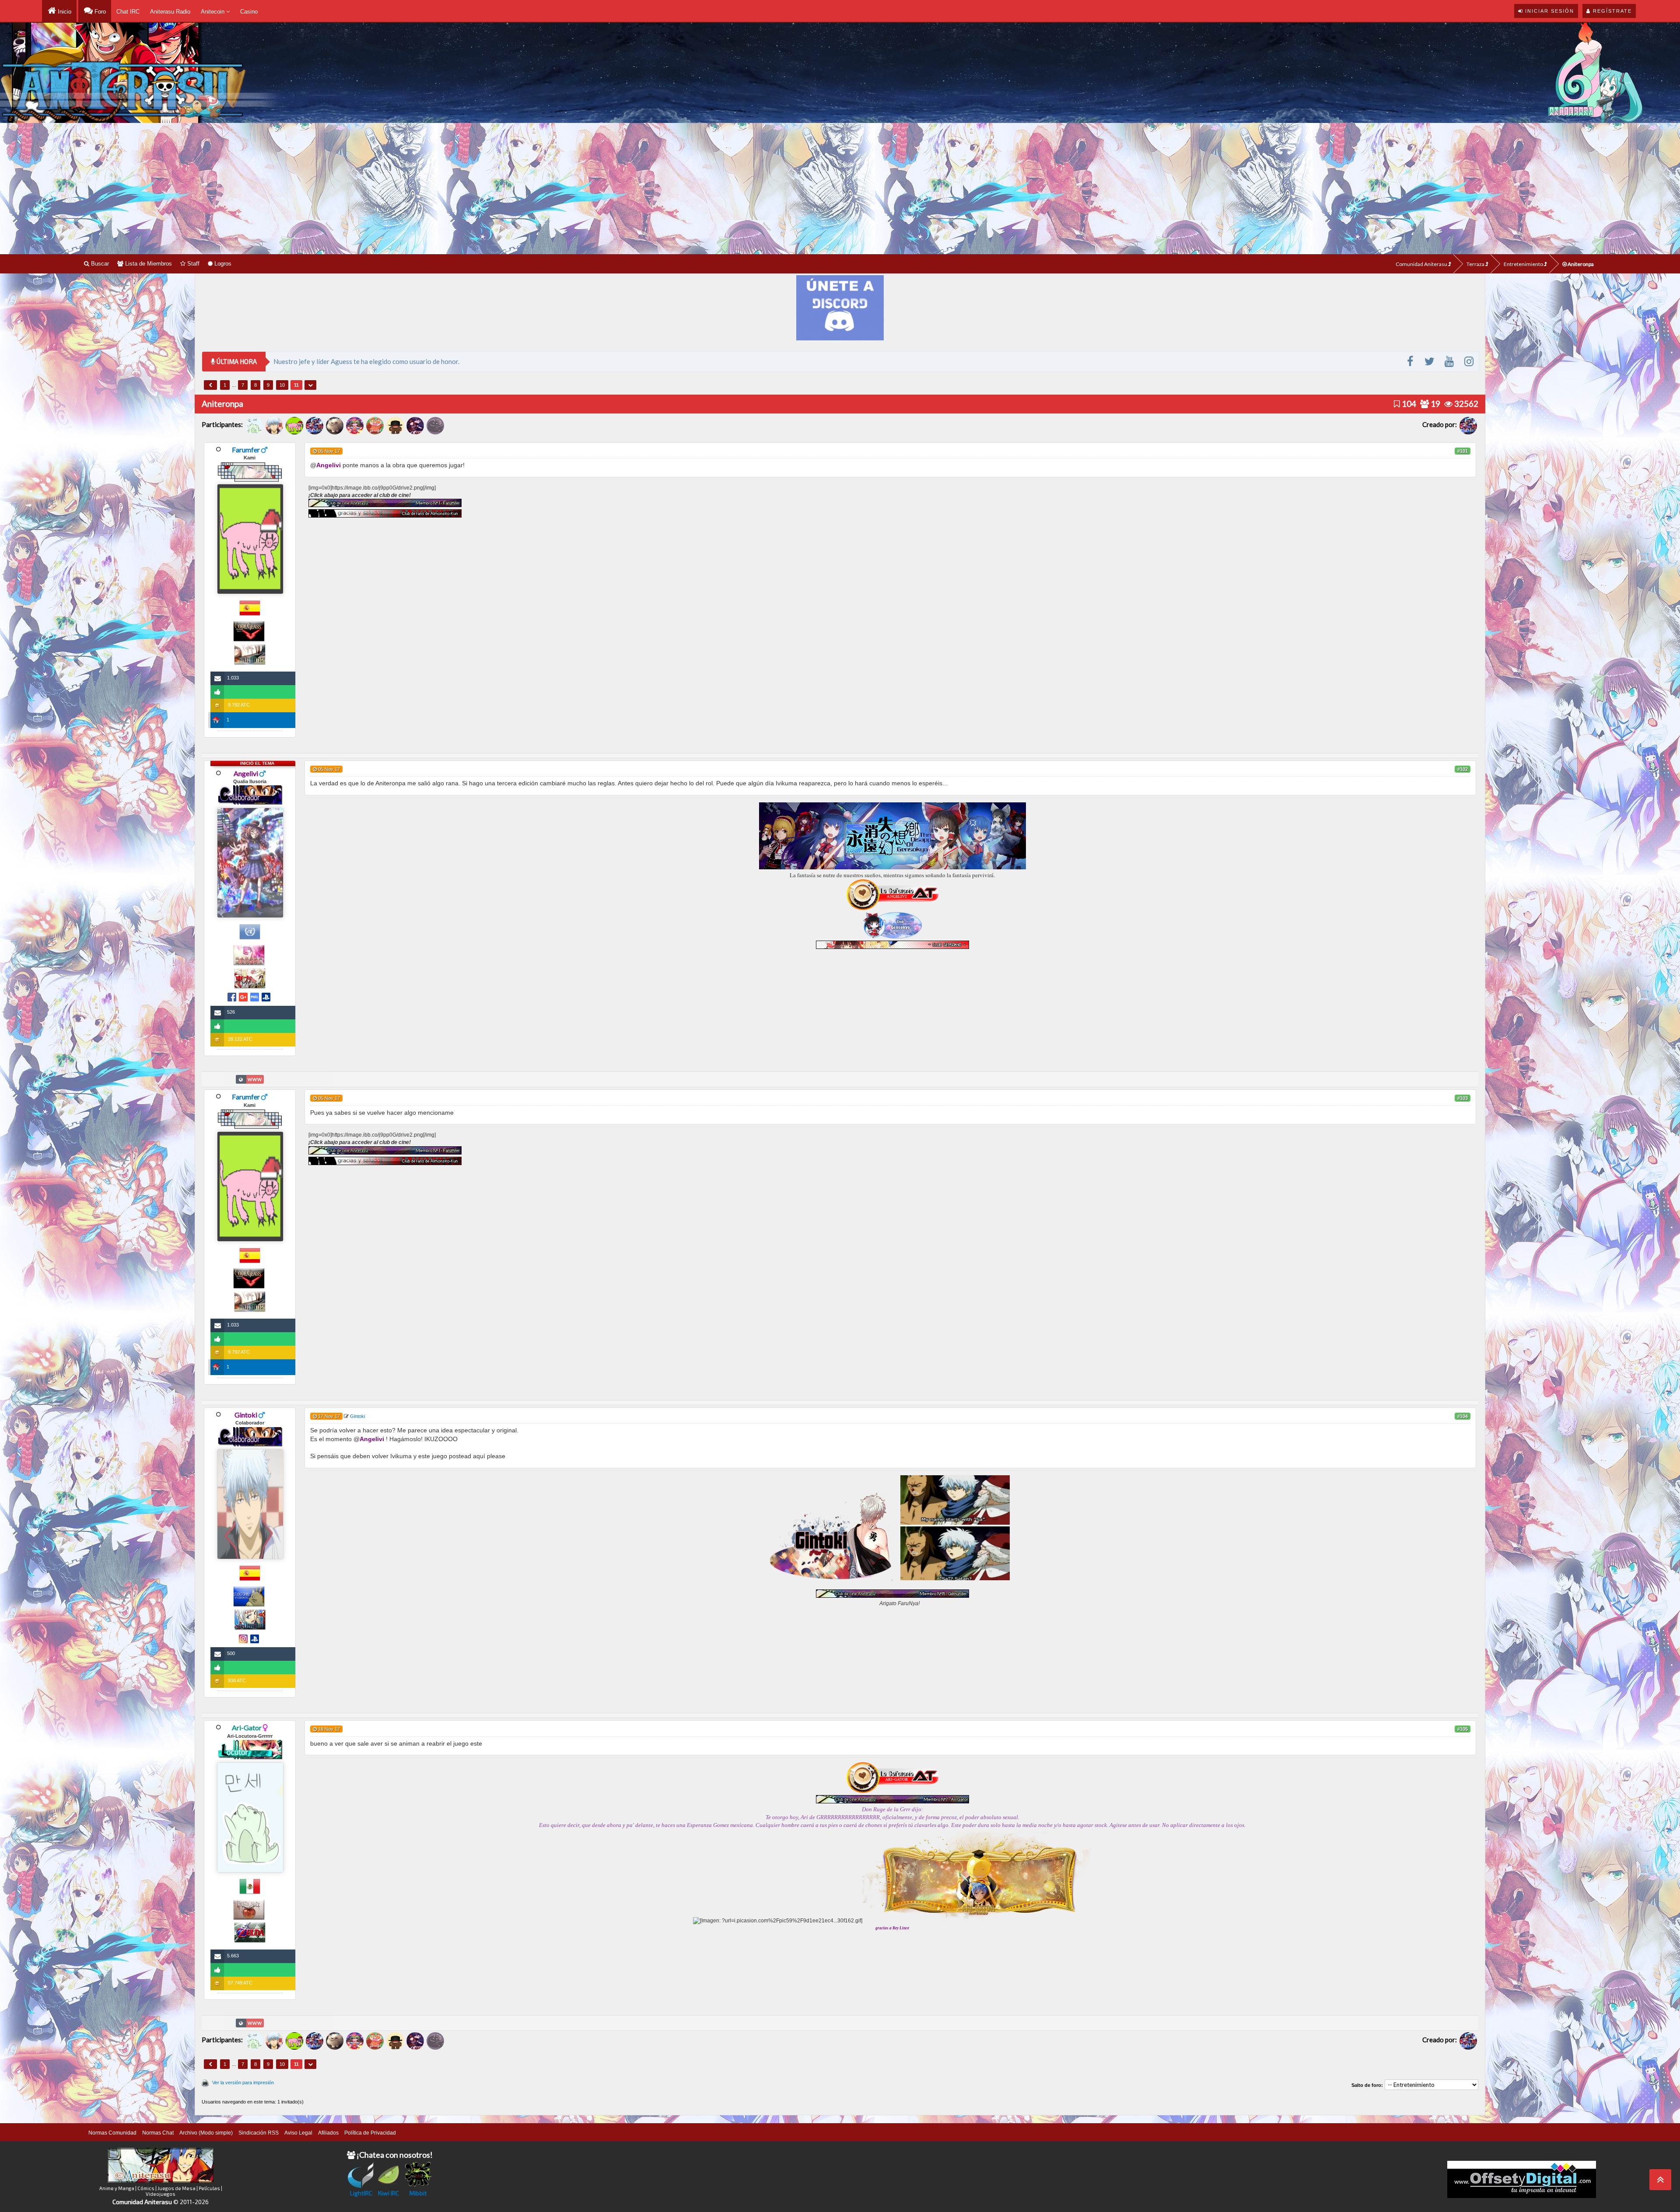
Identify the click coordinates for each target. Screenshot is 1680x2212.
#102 (1463, 769)
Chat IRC (128, 12)
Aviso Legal (298, 2133)
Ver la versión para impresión (243, 2082)
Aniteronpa (1580, 264)
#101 (1463, 451)
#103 (1463, 1098)
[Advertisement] (840, 189)
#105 (1463, 1729)
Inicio (64, 12)
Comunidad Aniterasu (1422, 264)
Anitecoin (213, 12)
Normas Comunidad (112, 2133)
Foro (99, 12)
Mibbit (418, 2193)
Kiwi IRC (388, 2193)
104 (1408, 404)
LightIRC (361, 2193)
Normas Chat (158, 2133)
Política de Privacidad (370, 2133)
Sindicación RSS (259, 2133)
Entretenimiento (1524, 264)
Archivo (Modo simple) (206, 2133)
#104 (1463, 1416)
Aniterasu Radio (170, 12)
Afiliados (328, 2133)
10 (282, 385)
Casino (249, 12)
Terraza (1476, 264)
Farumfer (246, 450)
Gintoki (357, 1416)
